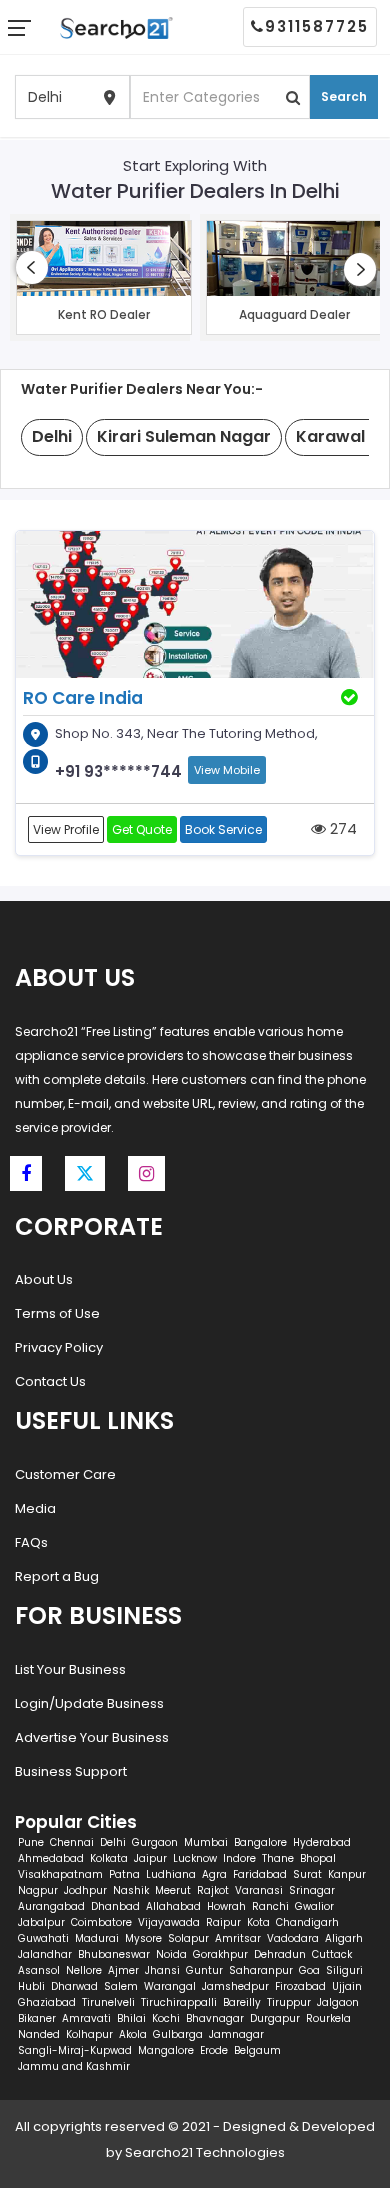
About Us (44, 1279)
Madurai (97, 1938)
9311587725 (317, 26)
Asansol (39, 1970)
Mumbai (206, 1842)
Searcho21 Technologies (205, 2152)
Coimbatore (101, 1922)
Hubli (31, 1986)
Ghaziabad (47, 2002)
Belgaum (257, 2050)
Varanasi (259, 1890)
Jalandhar (45, 1954)
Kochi (166, 2018)
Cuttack (332, 1954)
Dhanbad (115, 1906)
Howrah (226, 1906)
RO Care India (83, 698)
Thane (278, 1858)
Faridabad (260, 1874)
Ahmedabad (51, 1858)
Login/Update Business (89, 1703)
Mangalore (166, 2050)
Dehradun (280, 1954)
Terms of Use (57, 1313)
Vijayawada (169, 1922)
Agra (214, 1874)
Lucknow (195, 1858)
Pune (31, 1842)
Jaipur (150, 1858)
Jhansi (162, 1970)
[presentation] (32, 267)
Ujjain (347, 1986)
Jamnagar (236, 2034)
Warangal (170, 1986)
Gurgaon (155, 1842)
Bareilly (242, 2002)
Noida (171, 1954)
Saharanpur (261, 1970)
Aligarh (344, 1938)
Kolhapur (89, 2034)
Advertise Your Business (92, 1737)
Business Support (71, 1771)
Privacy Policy (59, 1347)
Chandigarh (307, 1922)
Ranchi (270, 1906)
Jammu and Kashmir (74, 2066)
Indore (239, 1858)
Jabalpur (41, 1922)
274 (341, 828)
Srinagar (312, 1890)
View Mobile (227, 770)
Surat (307, 1874)
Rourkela (328, 2018)
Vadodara (293, 1938)
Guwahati (43, 1938)
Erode (214, 2050)
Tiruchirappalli (179, 2002)
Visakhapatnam (60, 1874)
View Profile (66, 829)
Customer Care (65, 1474)
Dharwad (74, 1986)
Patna (124, 1874)
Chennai (72, 1842)
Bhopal (318, 1858)
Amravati (86, 2018)
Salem (121, 1986)
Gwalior (314, 1906)
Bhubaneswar (114, 1954)
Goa (309, 1970)
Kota (258, 1922)
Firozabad (300, 1986)
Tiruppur (289, 2002)
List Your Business (70, 1669)
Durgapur (275, 2018)
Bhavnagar (215, 2018)
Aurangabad (51, 1906)
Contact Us (50, 1381)
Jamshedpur (235, 1986)
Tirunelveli (108, 2002)
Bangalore (260, 1842)
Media (35, 1508)
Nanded (39, 2034)
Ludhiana (171, 1874)
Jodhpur (85, 1890)
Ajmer (123, 1970)
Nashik (131, 1890)
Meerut (173, 1890)
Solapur (188, 1938)
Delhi (113, 1842)
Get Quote (142, 829)
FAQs (31, 1542)
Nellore (84, 1970)
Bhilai (131, 2018)
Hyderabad (322, 1842)
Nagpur (38, 1890)
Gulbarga (178, 2034)
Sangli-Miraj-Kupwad (75, 2050)
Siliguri (344, 1970)
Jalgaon (338, 2002)
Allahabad (173, 1906)
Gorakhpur (220, 1954)
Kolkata (109, 1858)
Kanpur (347, 1874)
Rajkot (213, 1890)
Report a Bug (57, 1576)
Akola (133, 2034)
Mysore (143, 1938)
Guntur (204, 1970)
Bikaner (37, 2018)
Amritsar (238, 1938)
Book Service (223, 829)
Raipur (223, 1922)
